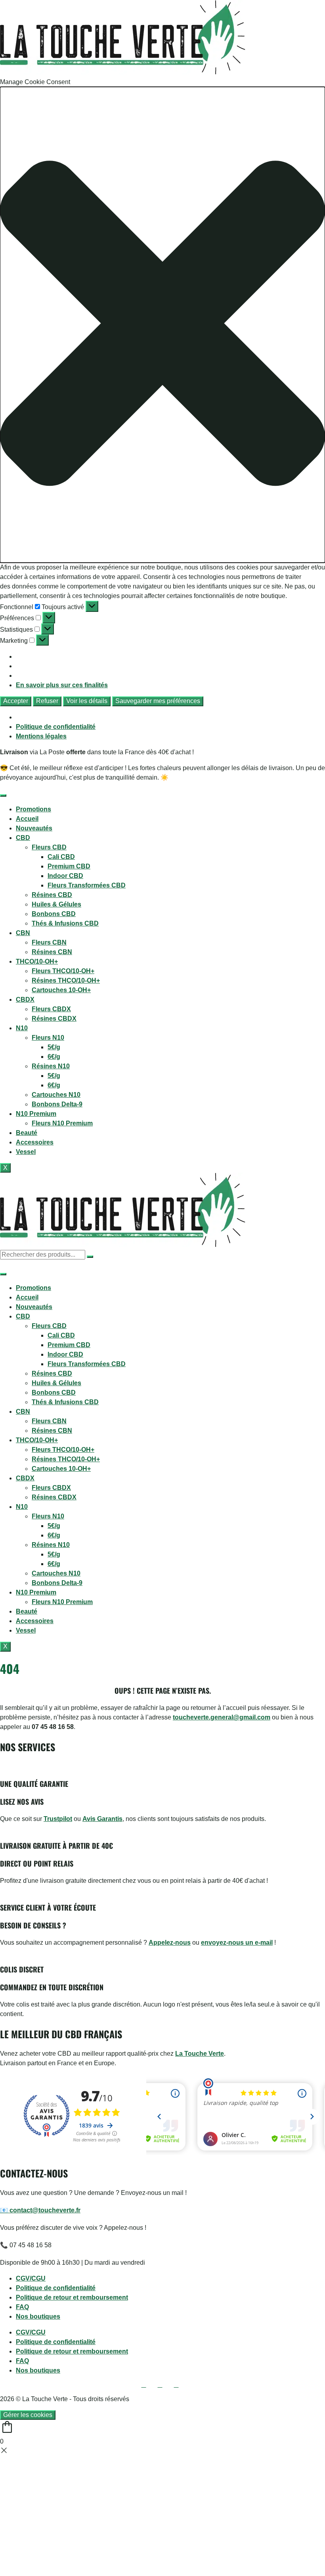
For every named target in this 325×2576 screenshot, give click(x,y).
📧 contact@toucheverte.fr (40, 2210)
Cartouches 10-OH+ (61, 990)
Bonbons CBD (54, 914)
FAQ (22, 2307)
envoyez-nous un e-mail (237, 1943)
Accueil (27, 819)
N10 (22, 1028)
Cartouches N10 (56, 1095)
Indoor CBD (65, 876)
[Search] (90, 1257)
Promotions (33, 809)
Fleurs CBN (49, 942)
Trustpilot (58, 1819)
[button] (162, 325)
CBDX (25, 1000)
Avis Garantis (102, 1819)
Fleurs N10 (48, 1038)
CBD (23, 838)
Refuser (47, 701)
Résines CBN (52, 952)
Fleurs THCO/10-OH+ (63, 971)
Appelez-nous (170, 1943)
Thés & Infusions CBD (65, 923)
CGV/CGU (31, 2278)
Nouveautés (34, 828)
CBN (23, 933)
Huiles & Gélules (56, 904)
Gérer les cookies (28, 2415)
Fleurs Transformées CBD (87, 885)
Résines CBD (52, 895)
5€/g (54, 1047)
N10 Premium (36, 1114)
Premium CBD (69, 866)
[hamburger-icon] (3, 795)
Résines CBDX (54, 1019)
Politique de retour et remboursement (72, 2297)
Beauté (27, 1133)
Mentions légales (41, 736)
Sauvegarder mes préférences (158, 701)
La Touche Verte (200, 2054)
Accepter (16, 701)
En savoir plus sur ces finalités (62, 685)
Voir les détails (87, 701)
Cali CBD (61, 857)
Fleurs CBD (49, 847)
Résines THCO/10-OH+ (66, 980)
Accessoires (35, 1142)
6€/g (54, 1057)
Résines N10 (51, 1066)
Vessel (26, 1152)
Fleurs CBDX (51, 1009)
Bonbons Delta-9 (57, 1104)
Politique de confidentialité (56, 727)
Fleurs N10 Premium (62, 1123)
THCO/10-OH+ (37, 961)
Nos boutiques (38, 2316)
